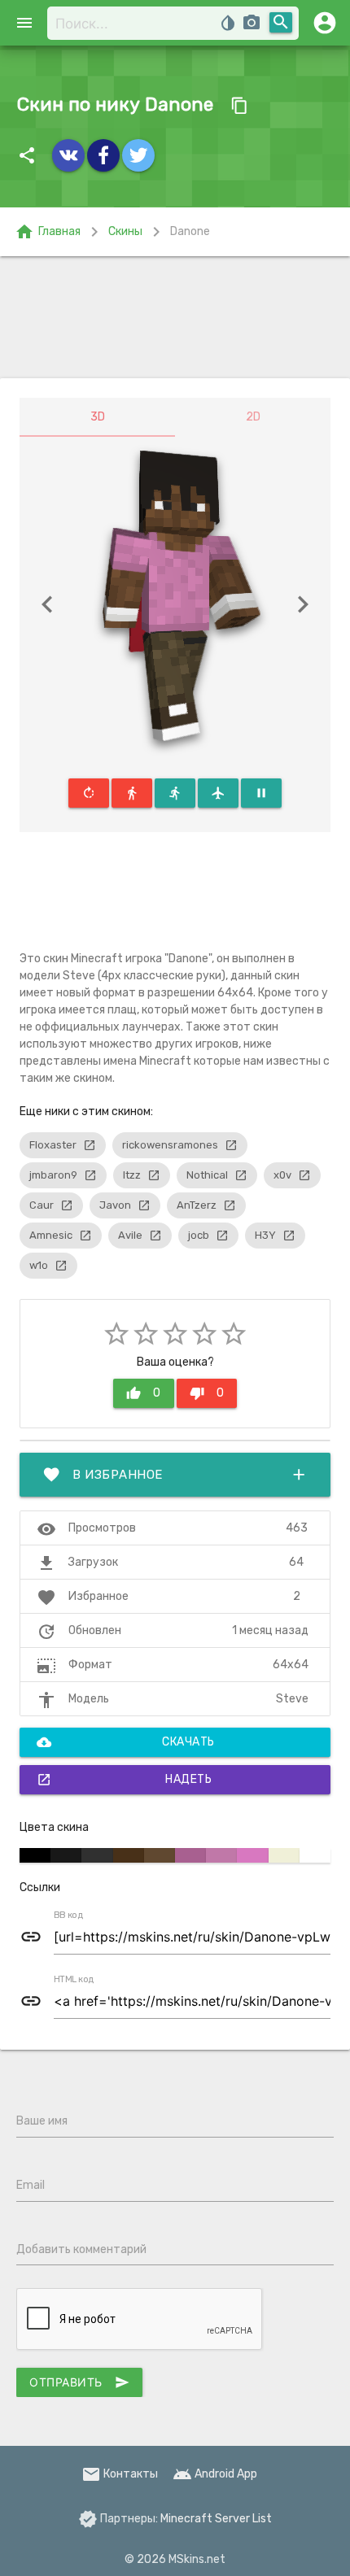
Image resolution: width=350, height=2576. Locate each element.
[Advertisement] (175, 317)
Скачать (126, 1742)
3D (98, 417)
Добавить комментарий (81, 2249)
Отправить (79, 2382)
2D (253, 417)
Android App (215, 2474)
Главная (48, 232)
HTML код (74, 1980)
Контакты (120, 2474)
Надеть (124, 1780)
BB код (68, 1916)
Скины (125, 231)
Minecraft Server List (216, 2519)
